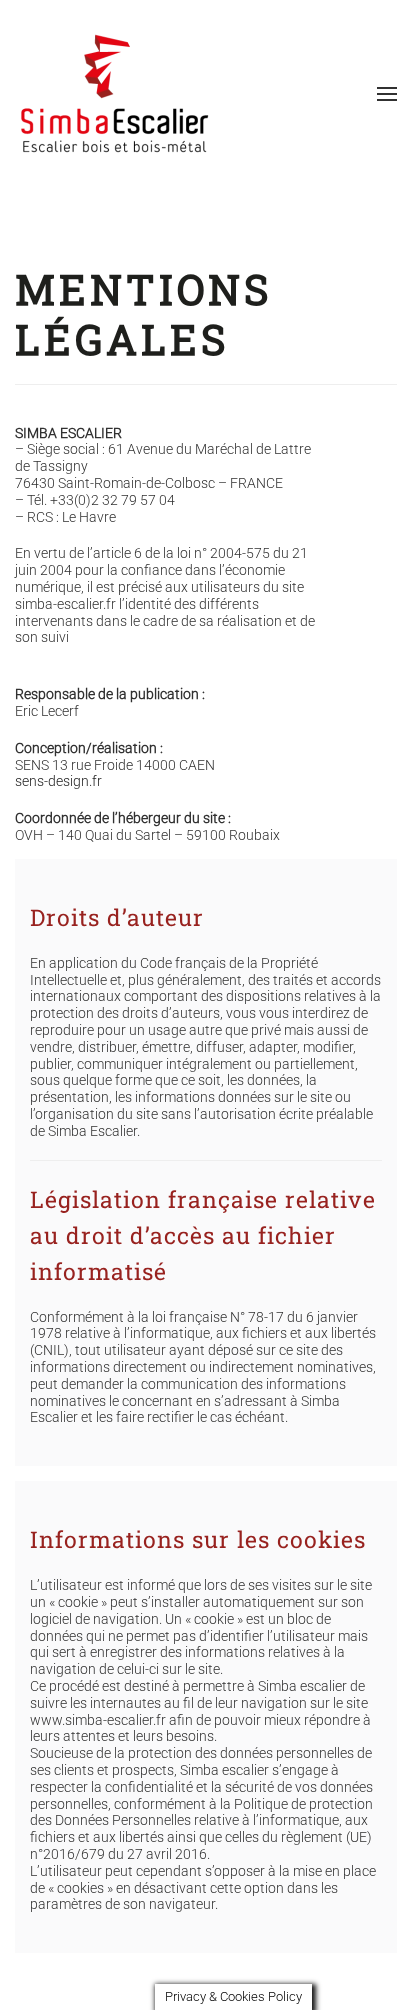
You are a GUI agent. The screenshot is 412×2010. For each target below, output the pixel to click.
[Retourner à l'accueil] (115, 93)
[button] (387, 93)
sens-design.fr (58, 781)
